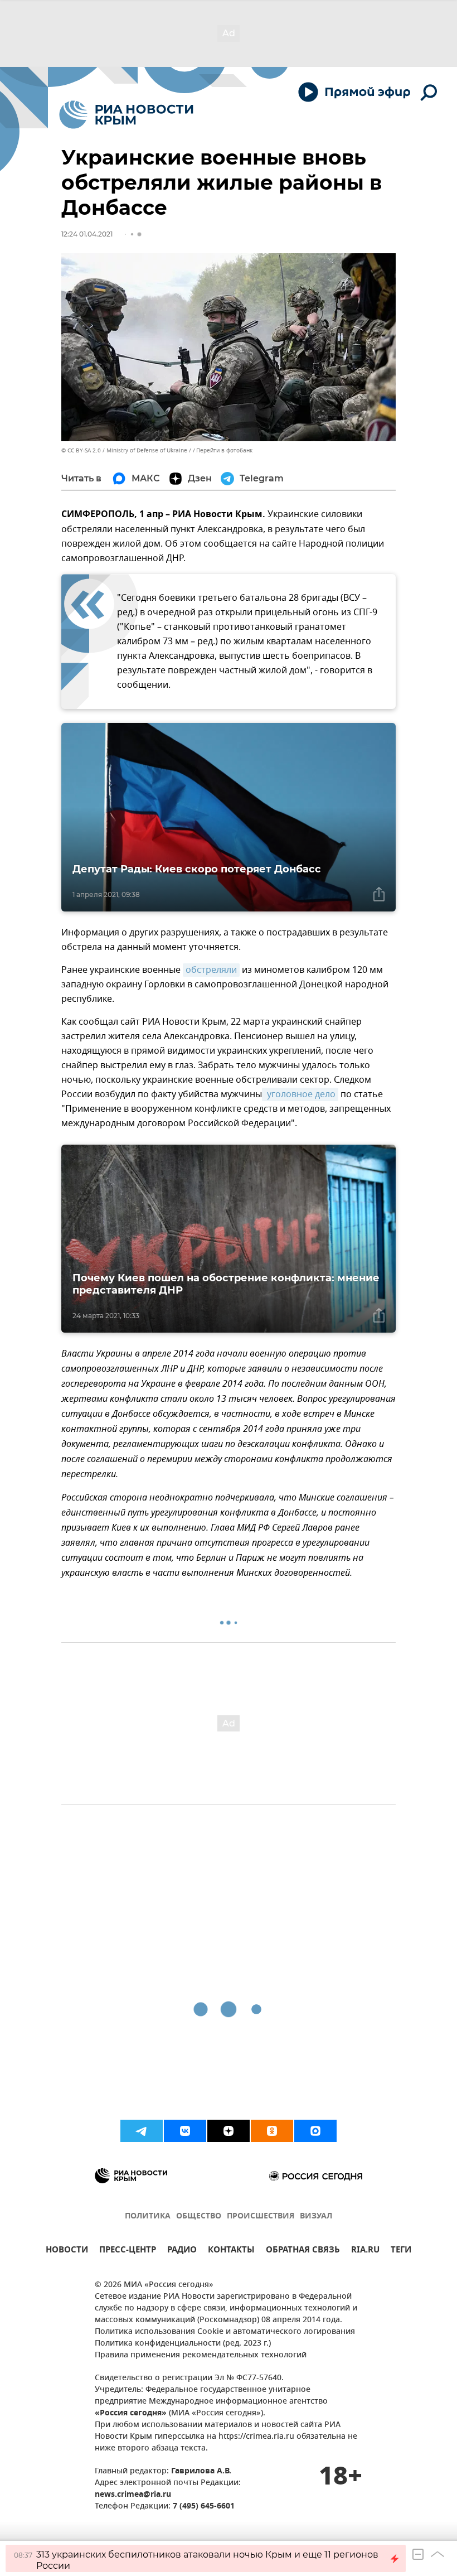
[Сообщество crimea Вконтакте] (185, 2131)
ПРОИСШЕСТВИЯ (261, 2216)
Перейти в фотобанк (224, 450)
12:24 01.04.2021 (87, 234)
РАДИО (182, 2251)
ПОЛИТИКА (148, 2216)
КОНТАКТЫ (231, 2251)
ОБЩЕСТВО (199, 2216)
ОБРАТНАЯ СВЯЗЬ (303, 2251)
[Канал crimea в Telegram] (142, 2131)
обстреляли (211, 970)
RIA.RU (365, 2251)
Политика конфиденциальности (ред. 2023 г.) (183, 2344)
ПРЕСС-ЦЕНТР (128, 2251)
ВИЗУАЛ (316, 2216)
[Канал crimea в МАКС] (315, 2131)
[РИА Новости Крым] (126, 115)
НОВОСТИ (67, 2251)
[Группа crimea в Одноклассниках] (272, 2131)
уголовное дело (300, 1094)
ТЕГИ (401, 2251)
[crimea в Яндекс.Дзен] (229, 2131)
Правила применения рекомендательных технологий (201, 2355)
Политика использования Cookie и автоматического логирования (225, 2332)
